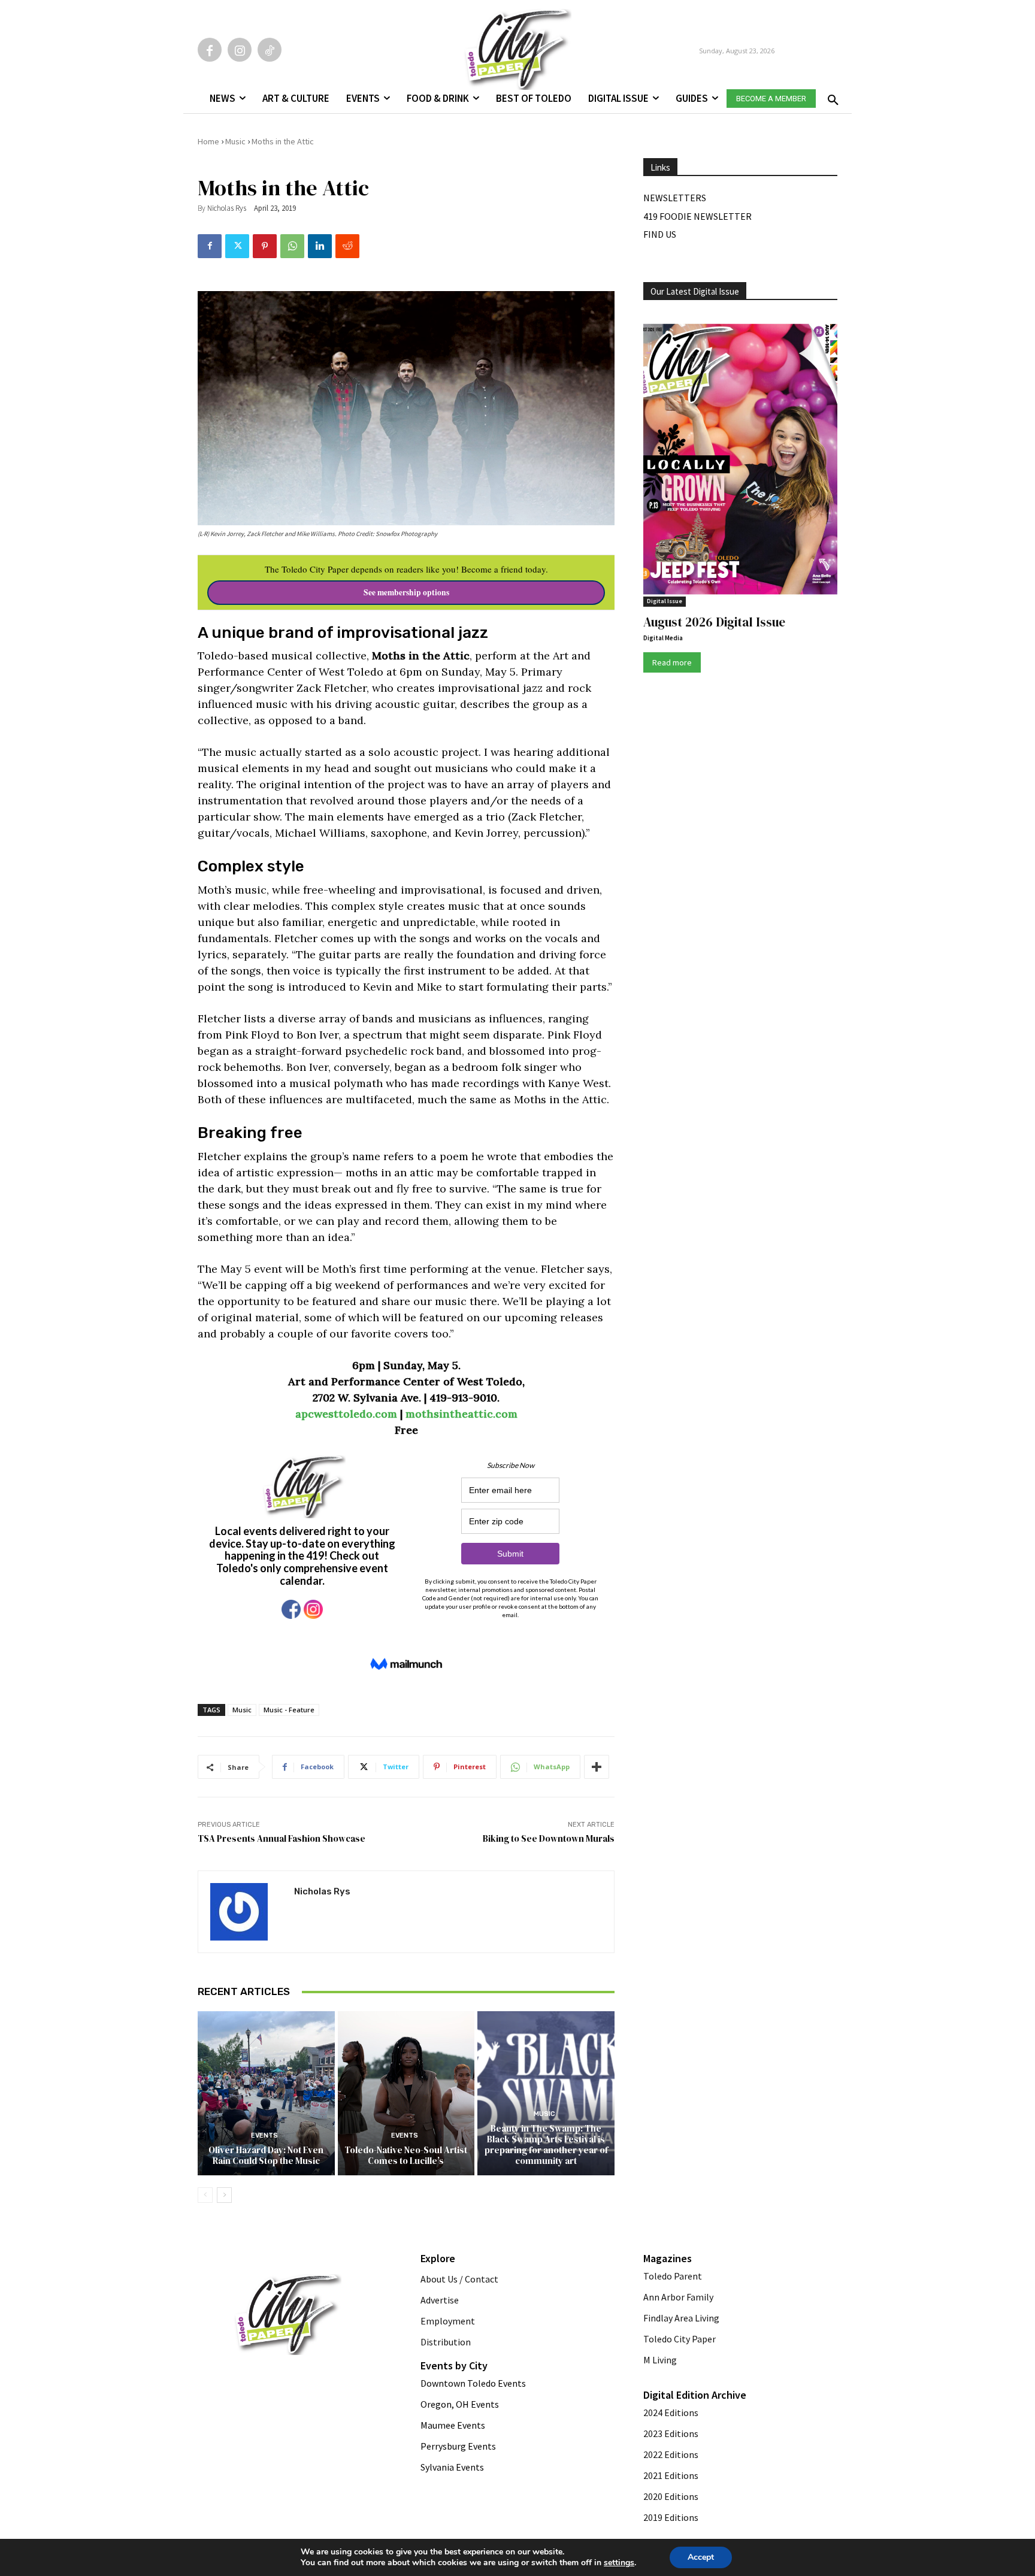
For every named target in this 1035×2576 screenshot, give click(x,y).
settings (619, 2563)
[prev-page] (205, 2195)
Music (235, 141)
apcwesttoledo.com (346, 1414)
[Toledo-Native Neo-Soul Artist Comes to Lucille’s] (406, 2093)
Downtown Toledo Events (473, 2383)
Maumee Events (453, 2425)
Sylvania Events (452, 2467)
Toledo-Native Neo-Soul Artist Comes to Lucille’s (406, 2155)
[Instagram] (240, 50)
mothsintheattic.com (461, 1414)
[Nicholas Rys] (246, 1912)
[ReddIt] (347, 246)
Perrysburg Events (458, 2446)
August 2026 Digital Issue (714, 622)
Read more (672, 662)
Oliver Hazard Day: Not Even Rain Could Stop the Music (266, 2155)
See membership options (406, 592)
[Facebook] (210, 50)
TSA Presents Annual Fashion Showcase (282, 1838)
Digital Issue (665, 601)
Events (264, 2135)
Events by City (454, 2365)
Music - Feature (289, 1710)
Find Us (660, 234)
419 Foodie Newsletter (697, 216)
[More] (597, 1767)
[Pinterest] (265, 246)
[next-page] (224, 2195)
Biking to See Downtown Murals (549, 1838)
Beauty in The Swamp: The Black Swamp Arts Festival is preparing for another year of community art (546, 2144)
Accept (701, 2557)
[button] (831, 96)
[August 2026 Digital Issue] (740, 461)
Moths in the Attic (283, 141)
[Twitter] (237, 246)
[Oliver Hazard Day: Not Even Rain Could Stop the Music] (266, 2093)
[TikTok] (270, 50)
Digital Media (663, 638)
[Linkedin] (320, 246)
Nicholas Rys (227, 208)
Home (208, 141)
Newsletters (675, 198)
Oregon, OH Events (460, 2404)
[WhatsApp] (292, 246)
